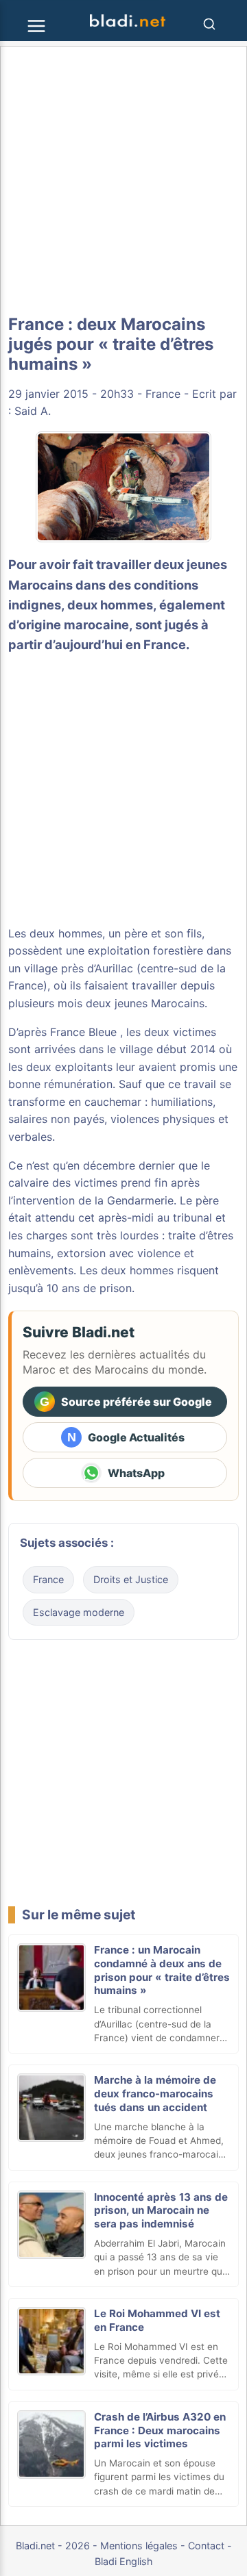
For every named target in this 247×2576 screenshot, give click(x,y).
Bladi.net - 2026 (53, 2546)
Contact (206, 2546)
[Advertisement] (123, 181)
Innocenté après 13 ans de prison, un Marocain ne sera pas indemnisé (161, 2211)
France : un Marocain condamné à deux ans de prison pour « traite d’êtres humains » (162, 1970)
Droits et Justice (131, 1579)
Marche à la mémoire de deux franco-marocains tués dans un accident (155, 2094)
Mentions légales (139, 2546)
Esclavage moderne (79, 1612)
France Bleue (83, 1032)
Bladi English (124, 2561)
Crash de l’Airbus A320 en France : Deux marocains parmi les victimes (160, 2430)
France (163, 394)
